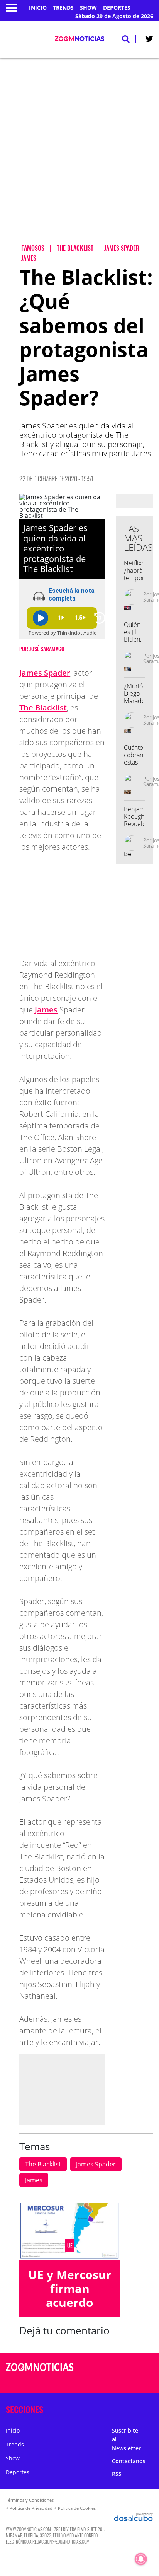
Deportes (117, 8)
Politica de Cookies (77, 2508)
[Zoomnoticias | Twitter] (149, 40)
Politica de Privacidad (31, 2508)
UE (70, 2246)
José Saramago (47, 649)
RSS (117, 2474)
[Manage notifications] (141, 2559)
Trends (63, 8)
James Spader (45, 673)
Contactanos (129, 2461)
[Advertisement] (79, 157)
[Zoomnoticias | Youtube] (139, 2382)
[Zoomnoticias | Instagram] (124, 2382)
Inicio (38, 8)
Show (88, 8)
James (46, 1010)
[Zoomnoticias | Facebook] (124, 2368)
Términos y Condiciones (30, 2500)
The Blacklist (43, 708)
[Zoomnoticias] (40, 2373)
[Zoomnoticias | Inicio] (151, 2408)
